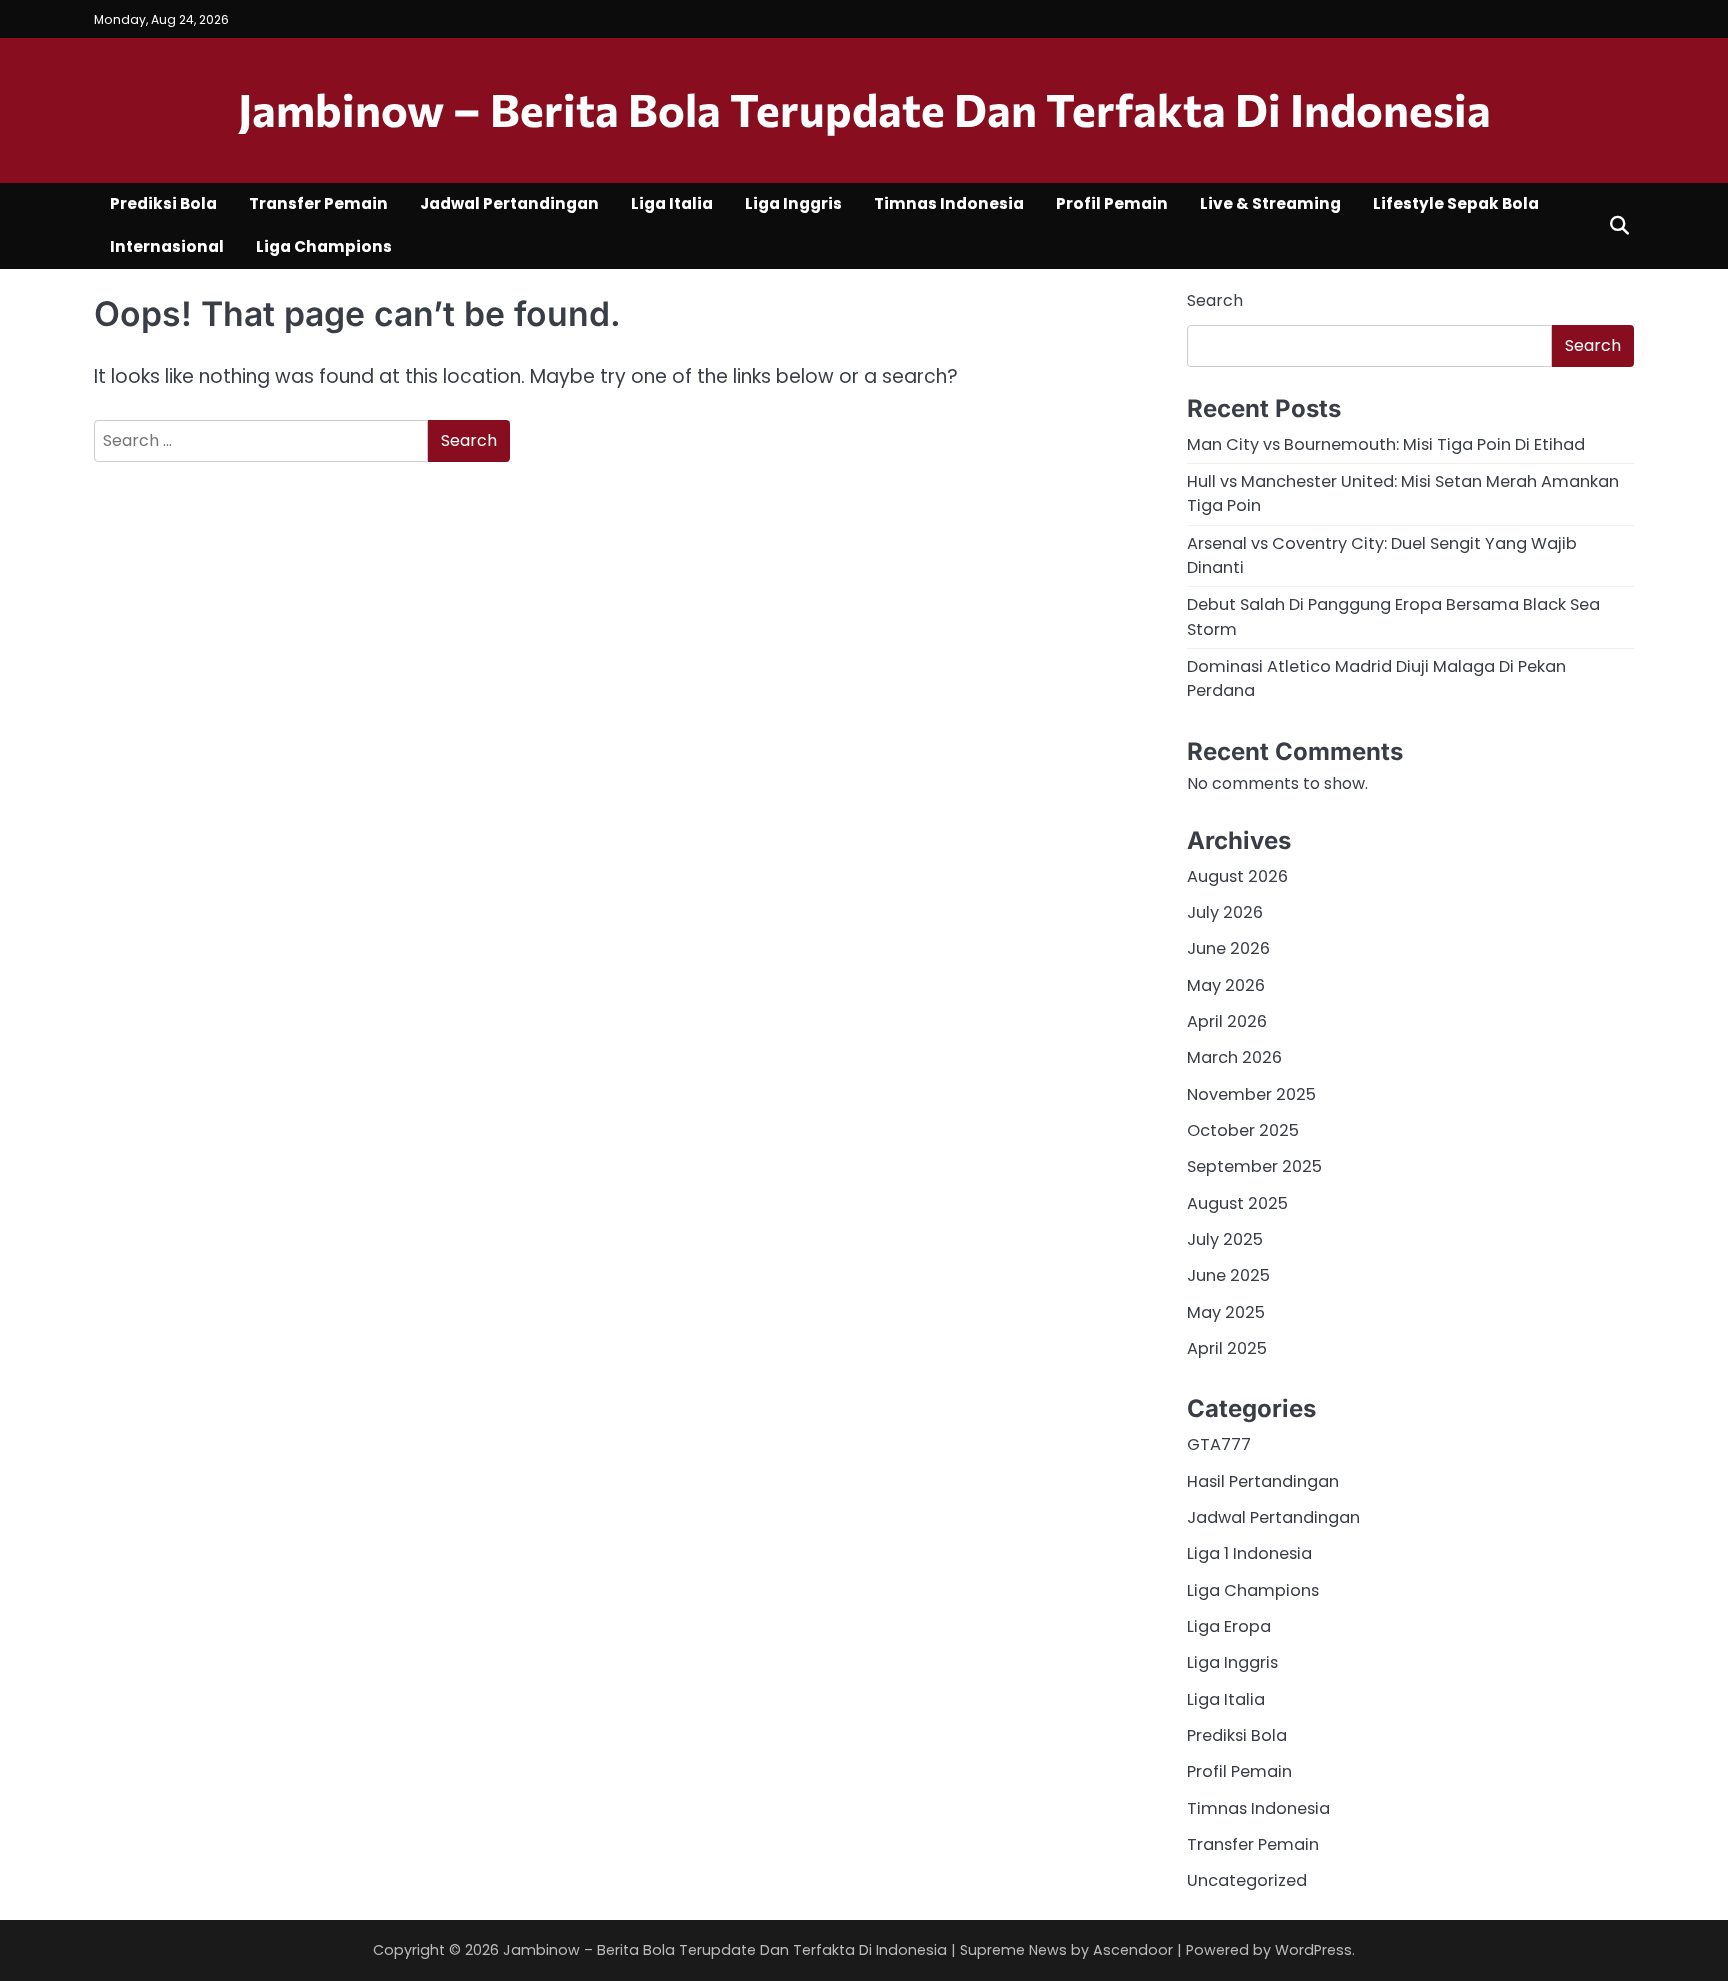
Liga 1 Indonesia (1249, 1553)
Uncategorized (1247, 1880)
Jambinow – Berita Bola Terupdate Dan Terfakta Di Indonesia (864, 108)
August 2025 (1237, 1203)
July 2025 (1225, 1239)
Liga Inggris (793, 203)
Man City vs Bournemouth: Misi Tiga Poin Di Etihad (1386, 444)
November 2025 (1251, 1094)
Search (1215, 300)
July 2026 (1225, 912)
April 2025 (1227, 1348)
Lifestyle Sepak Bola (1456, 203)
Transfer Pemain (318, 203)
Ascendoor (1133, 1950)
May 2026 (1226, 985)
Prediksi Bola (163, 203)
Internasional (167, 246)
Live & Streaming (1270, 203)
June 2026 (1228, 948)
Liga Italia (672, 203)
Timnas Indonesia (949, 203)
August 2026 (1237, 876)
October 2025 (1243, 1130)
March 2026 (1234, 1057)
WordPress (1313, 1950)
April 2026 (1227, 1021)
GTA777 (1219, 1444)
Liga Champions (324, 246)
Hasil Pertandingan (1263, 1481)
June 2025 (1228, 1275)
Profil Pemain (1112, 203)
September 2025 (1254, 1166)
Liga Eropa (1229, 1626)
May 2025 (1226, 1312)
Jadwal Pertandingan (509, 203)
